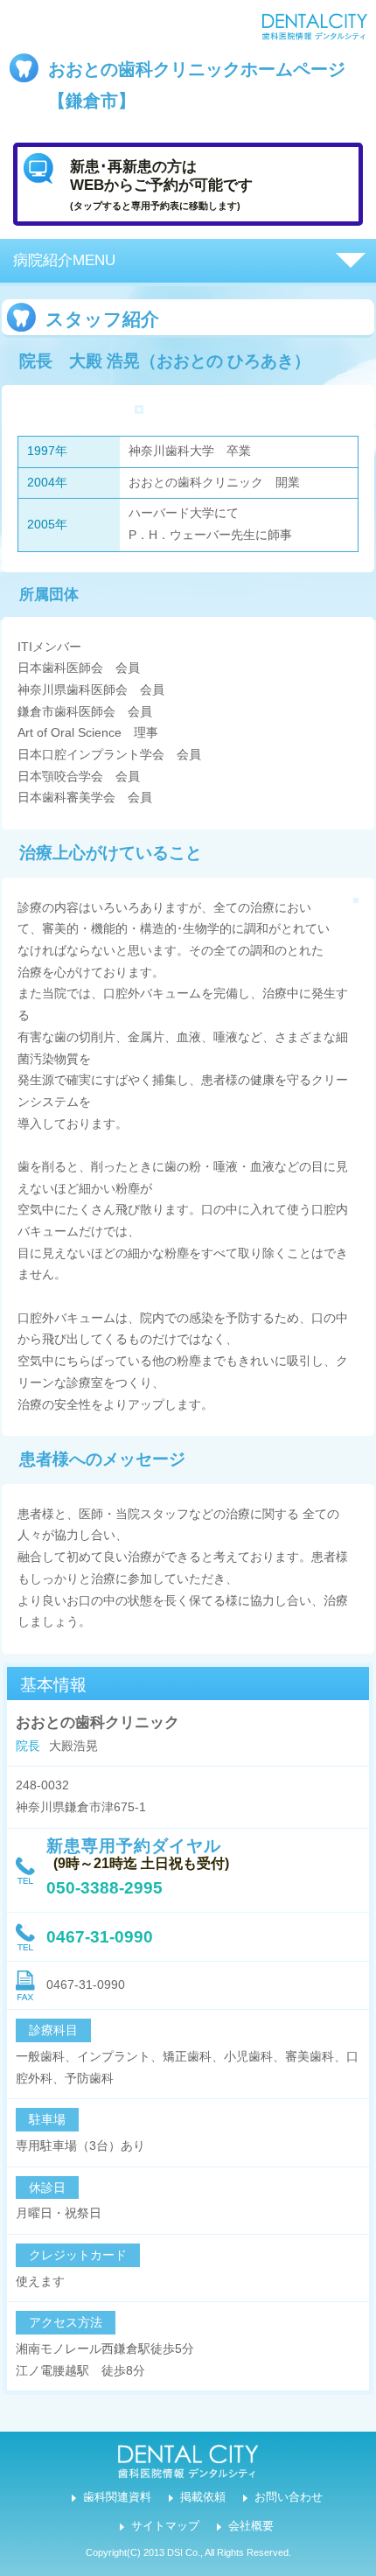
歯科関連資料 (117, 2497)
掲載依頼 (203, 2497)
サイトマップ (165, 2526)
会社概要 (251, 2526)
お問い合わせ (289, 2497)
